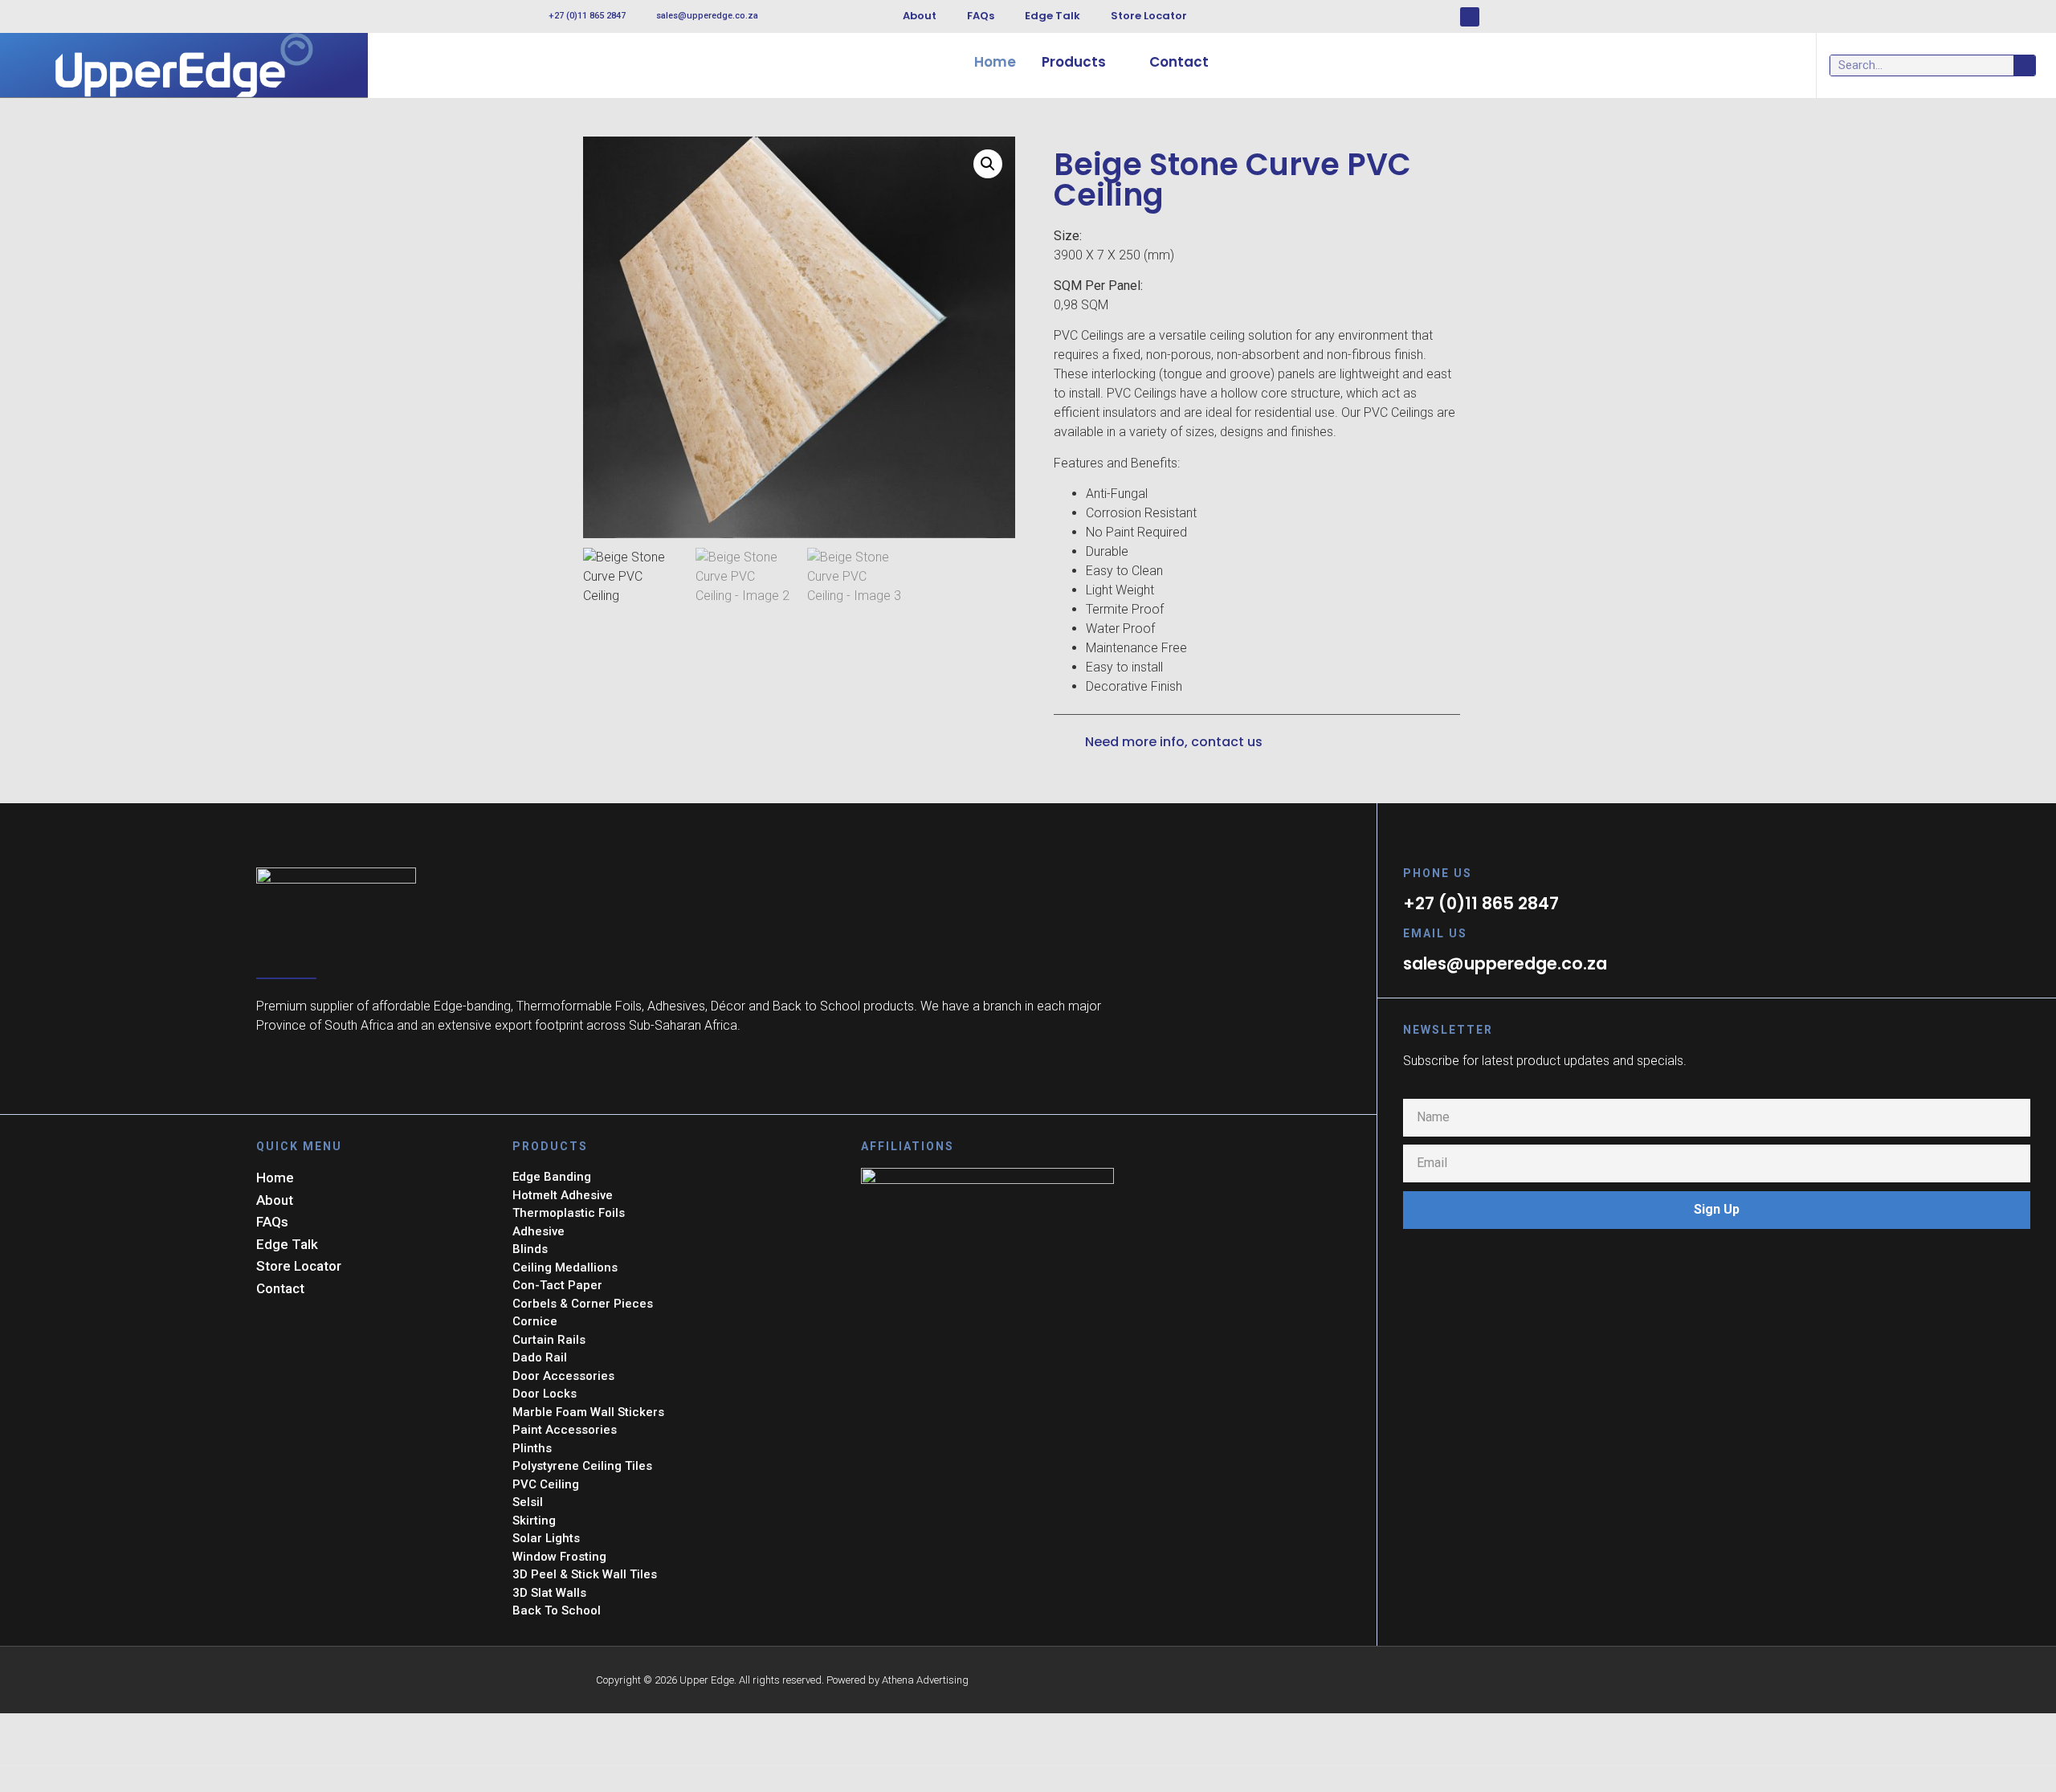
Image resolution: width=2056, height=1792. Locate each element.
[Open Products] (1117, 63)
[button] (988, 164)
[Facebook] (1470, 17)
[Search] (2024, 65)
